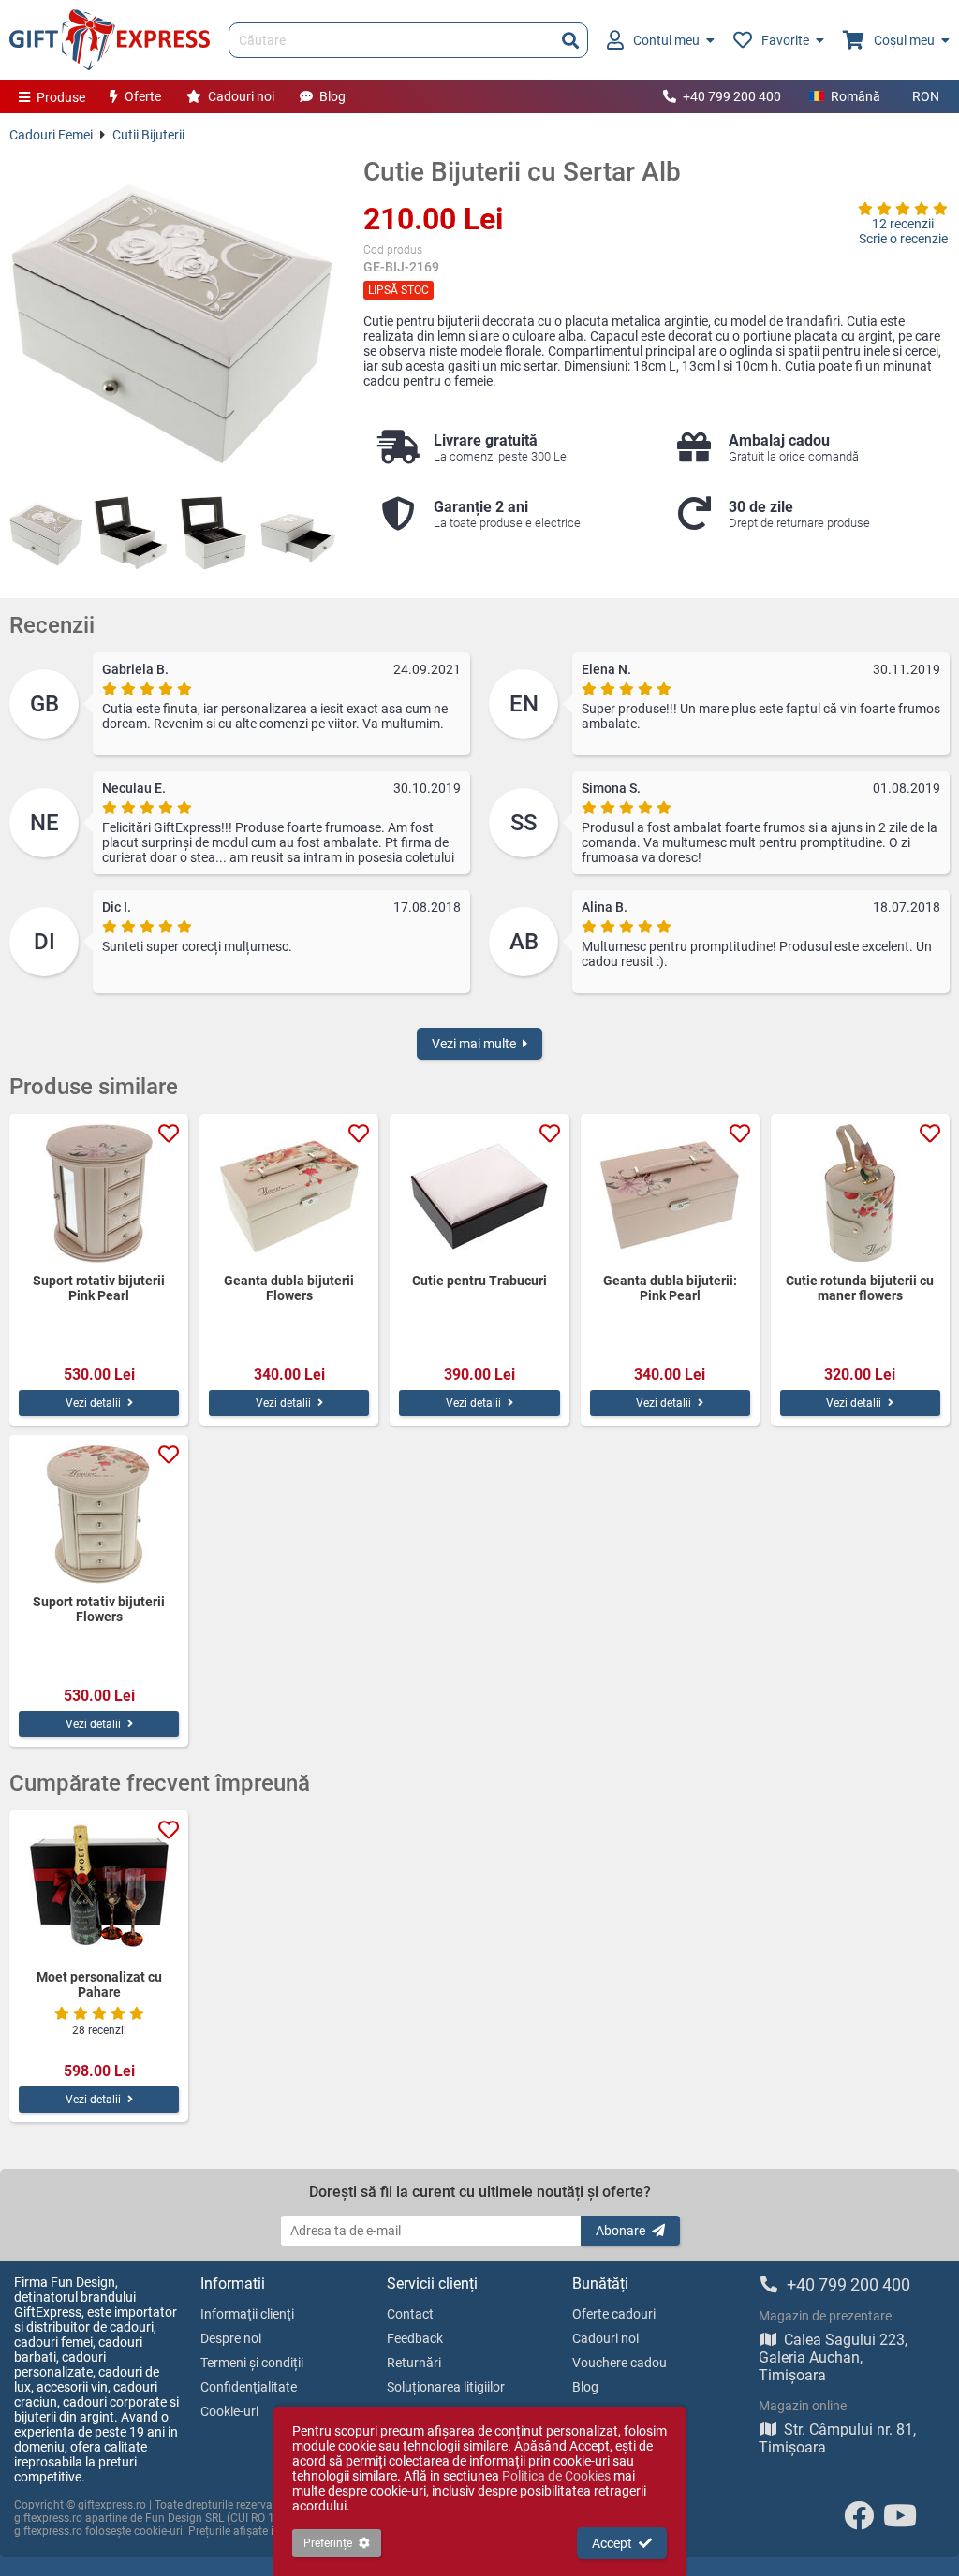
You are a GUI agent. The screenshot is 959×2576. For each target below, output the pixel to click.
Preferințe (328, 2543)
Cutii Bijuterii (148, 135)
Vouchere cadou (620, 2363)
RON (926, 96)
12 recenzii (903, 224)
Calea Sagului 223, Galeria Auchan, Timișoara (833, 2357)
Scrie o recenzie (903, 239)
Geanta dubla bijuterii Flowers (289, 1288)
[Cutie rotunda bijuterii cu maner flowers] (860, 1193)
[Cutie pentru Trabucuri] (479, 1193)
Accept (612, 2543)
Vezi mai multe (474, 1044)
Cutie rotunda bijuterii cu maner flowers (860, 1288)
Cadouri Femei (51, 135)
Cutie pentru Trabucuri (479, 1281)
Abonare (620, 2231)
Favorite (785, 40)
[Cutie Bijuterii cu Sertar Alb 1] (46, 533)
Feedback (415, 2338)
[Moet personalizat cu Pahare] (99, 1890)
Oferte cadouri (614, 2314)
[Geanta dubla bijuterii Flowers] (289, 1193)
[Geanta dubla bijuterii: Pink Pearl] (670, 1193)
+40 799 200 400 (732, 96)
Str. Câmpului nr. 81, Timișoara (837, 2438)
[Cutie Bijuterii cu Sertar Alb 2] (130, 533)
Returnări (414, 2363)
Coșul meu (904, 40)
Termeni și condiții (252, 2363)
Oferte (143, 96)
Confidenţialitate (249, 2387)
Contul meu (666, 40)
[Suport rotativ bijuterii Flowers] (99, 1515)
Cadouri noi (241, 96)
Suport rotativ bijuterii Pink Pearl (99, 1288)
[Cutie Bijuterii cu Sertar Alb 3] (214, 533)
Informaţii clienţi (247, 2314)
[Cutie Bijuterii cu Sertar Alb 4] (297, 533)
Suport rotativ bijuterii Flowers (99, 1609)
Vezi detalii (93, 1403)
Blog (332, 96)
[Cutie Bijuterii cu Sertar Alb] (172, 319)
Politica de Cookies (556, 2476)
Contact (410, 2314)
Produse (61, 97)
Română (856, 96)
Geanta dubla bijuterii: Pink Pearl (670, 1288)
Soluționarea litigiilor (446, 2387)
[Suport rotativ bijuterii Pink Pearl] (99, 1193)
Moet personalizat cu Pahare (99, 1984)
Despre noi (231, 2338)
